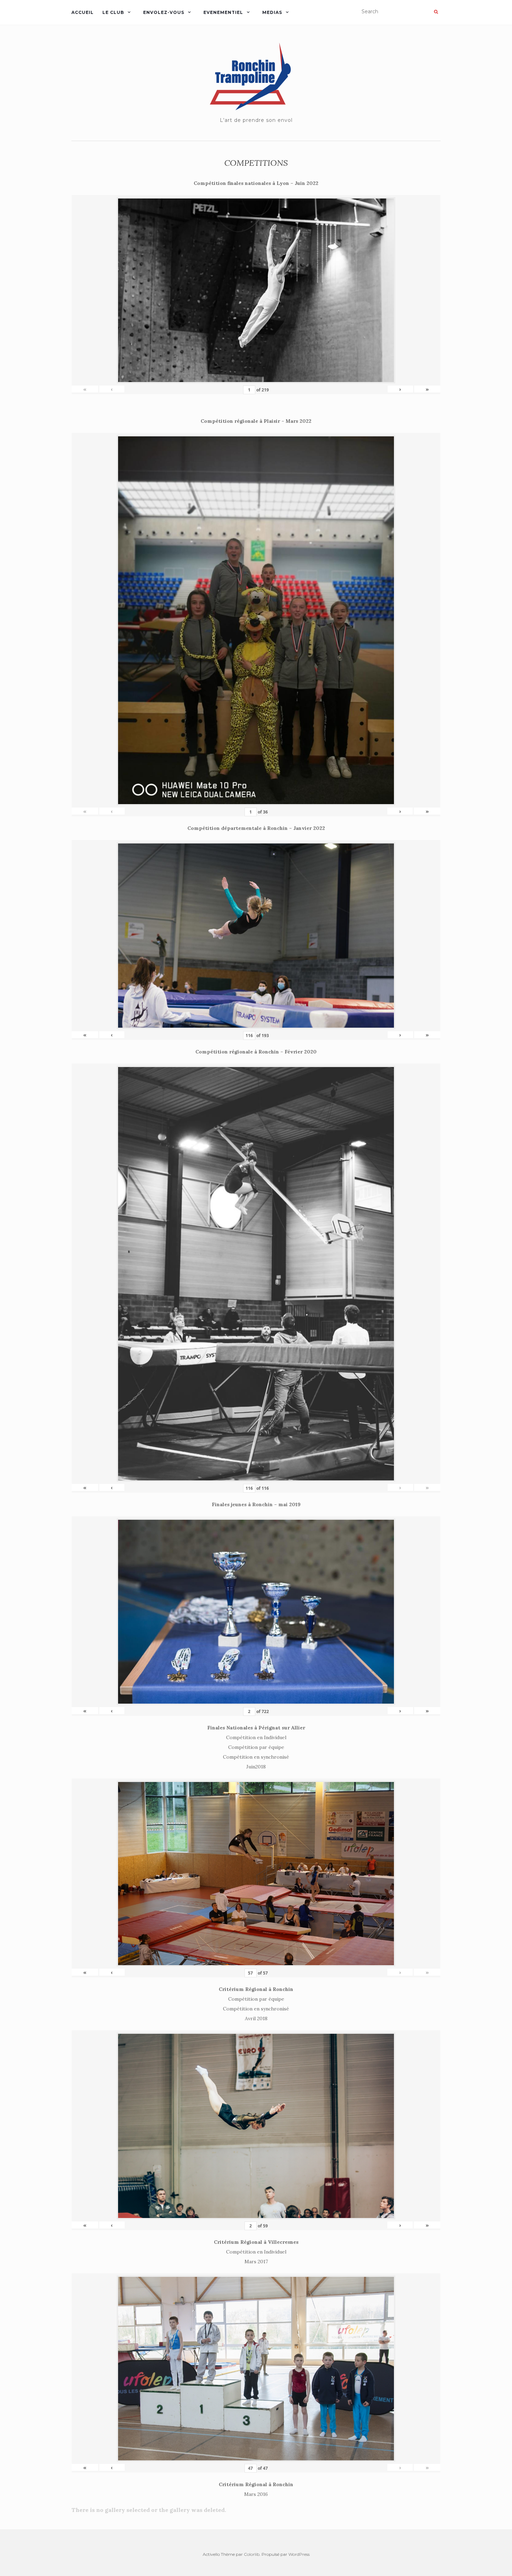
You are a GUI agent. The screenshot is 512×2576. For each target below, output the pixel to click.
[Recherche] (436, 12)
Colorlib (252, 2554)
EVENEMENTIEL (223, 12)
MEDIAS (272, 12)
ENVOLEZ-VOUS (164, 12)
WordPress (299, 2554)
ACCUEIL (83, 12)
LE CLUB (113, 12)
